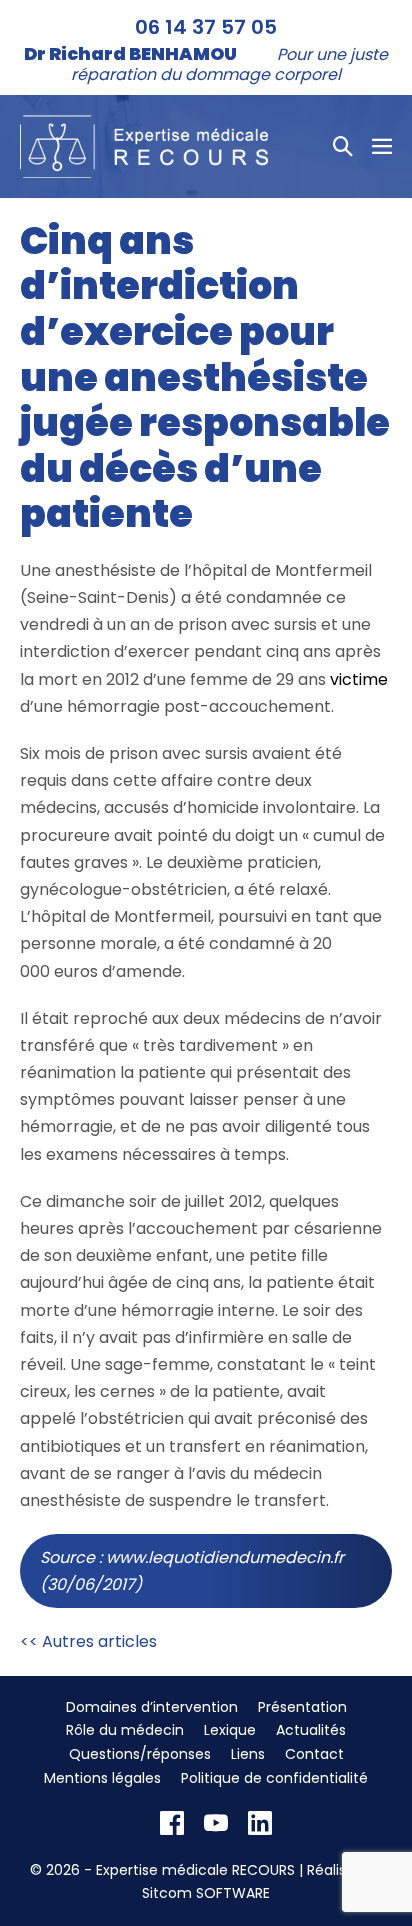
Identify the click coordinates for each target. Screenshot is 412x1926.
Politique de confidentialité (274, 1778)
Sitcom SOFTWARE (206, 1893)
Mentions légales (102, 1778)
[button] (343, 146)
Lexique (230, 1730)
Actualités (311, 1730)
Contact (314, 1754)
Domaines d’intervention (152, 1707)
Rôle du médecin (125, 1730)
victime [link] (359, 679)
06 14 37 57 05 (206, 27)
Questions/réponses (140, 1754)
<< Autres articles (88, 1641)
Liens (248, 1754)
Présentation (302, 1707)
